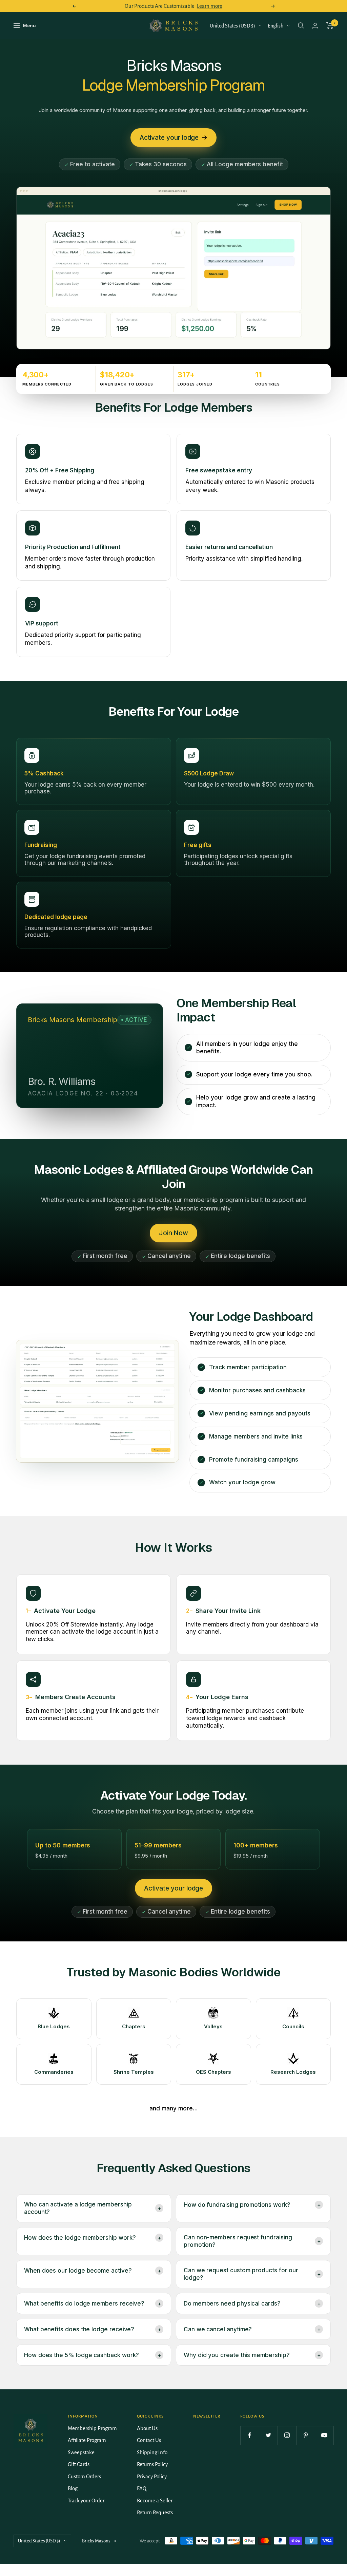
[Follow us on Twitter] (268, 2435)
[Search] (301, 25)
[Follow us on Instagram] (287, 2435)
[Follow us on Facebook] (250, 2435)
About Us (147, 2428)
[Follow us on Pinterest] (305, 2435)
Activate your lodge (169, 138)
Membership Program (92, 2428)
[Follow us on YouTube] (324, 2435)
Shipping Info (152, 2452)
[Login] (315, 26)
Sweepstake (81, 2452)
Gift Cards (79, 2464)
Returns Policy (152, 2464)
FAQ (142, 2488)
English (275, 26)
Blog (73, 2488)
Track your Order (86, 2500)
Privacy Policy (152, 2476)
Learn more (210, 6)
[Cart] (330, 25)
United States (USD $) (232, 26)
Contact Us (149, 2440)
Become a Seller (155, 2500)
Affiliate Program (87, 2440)
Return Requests (155, 2512)
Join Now (173, 1233)
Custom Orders (84, 2476)
